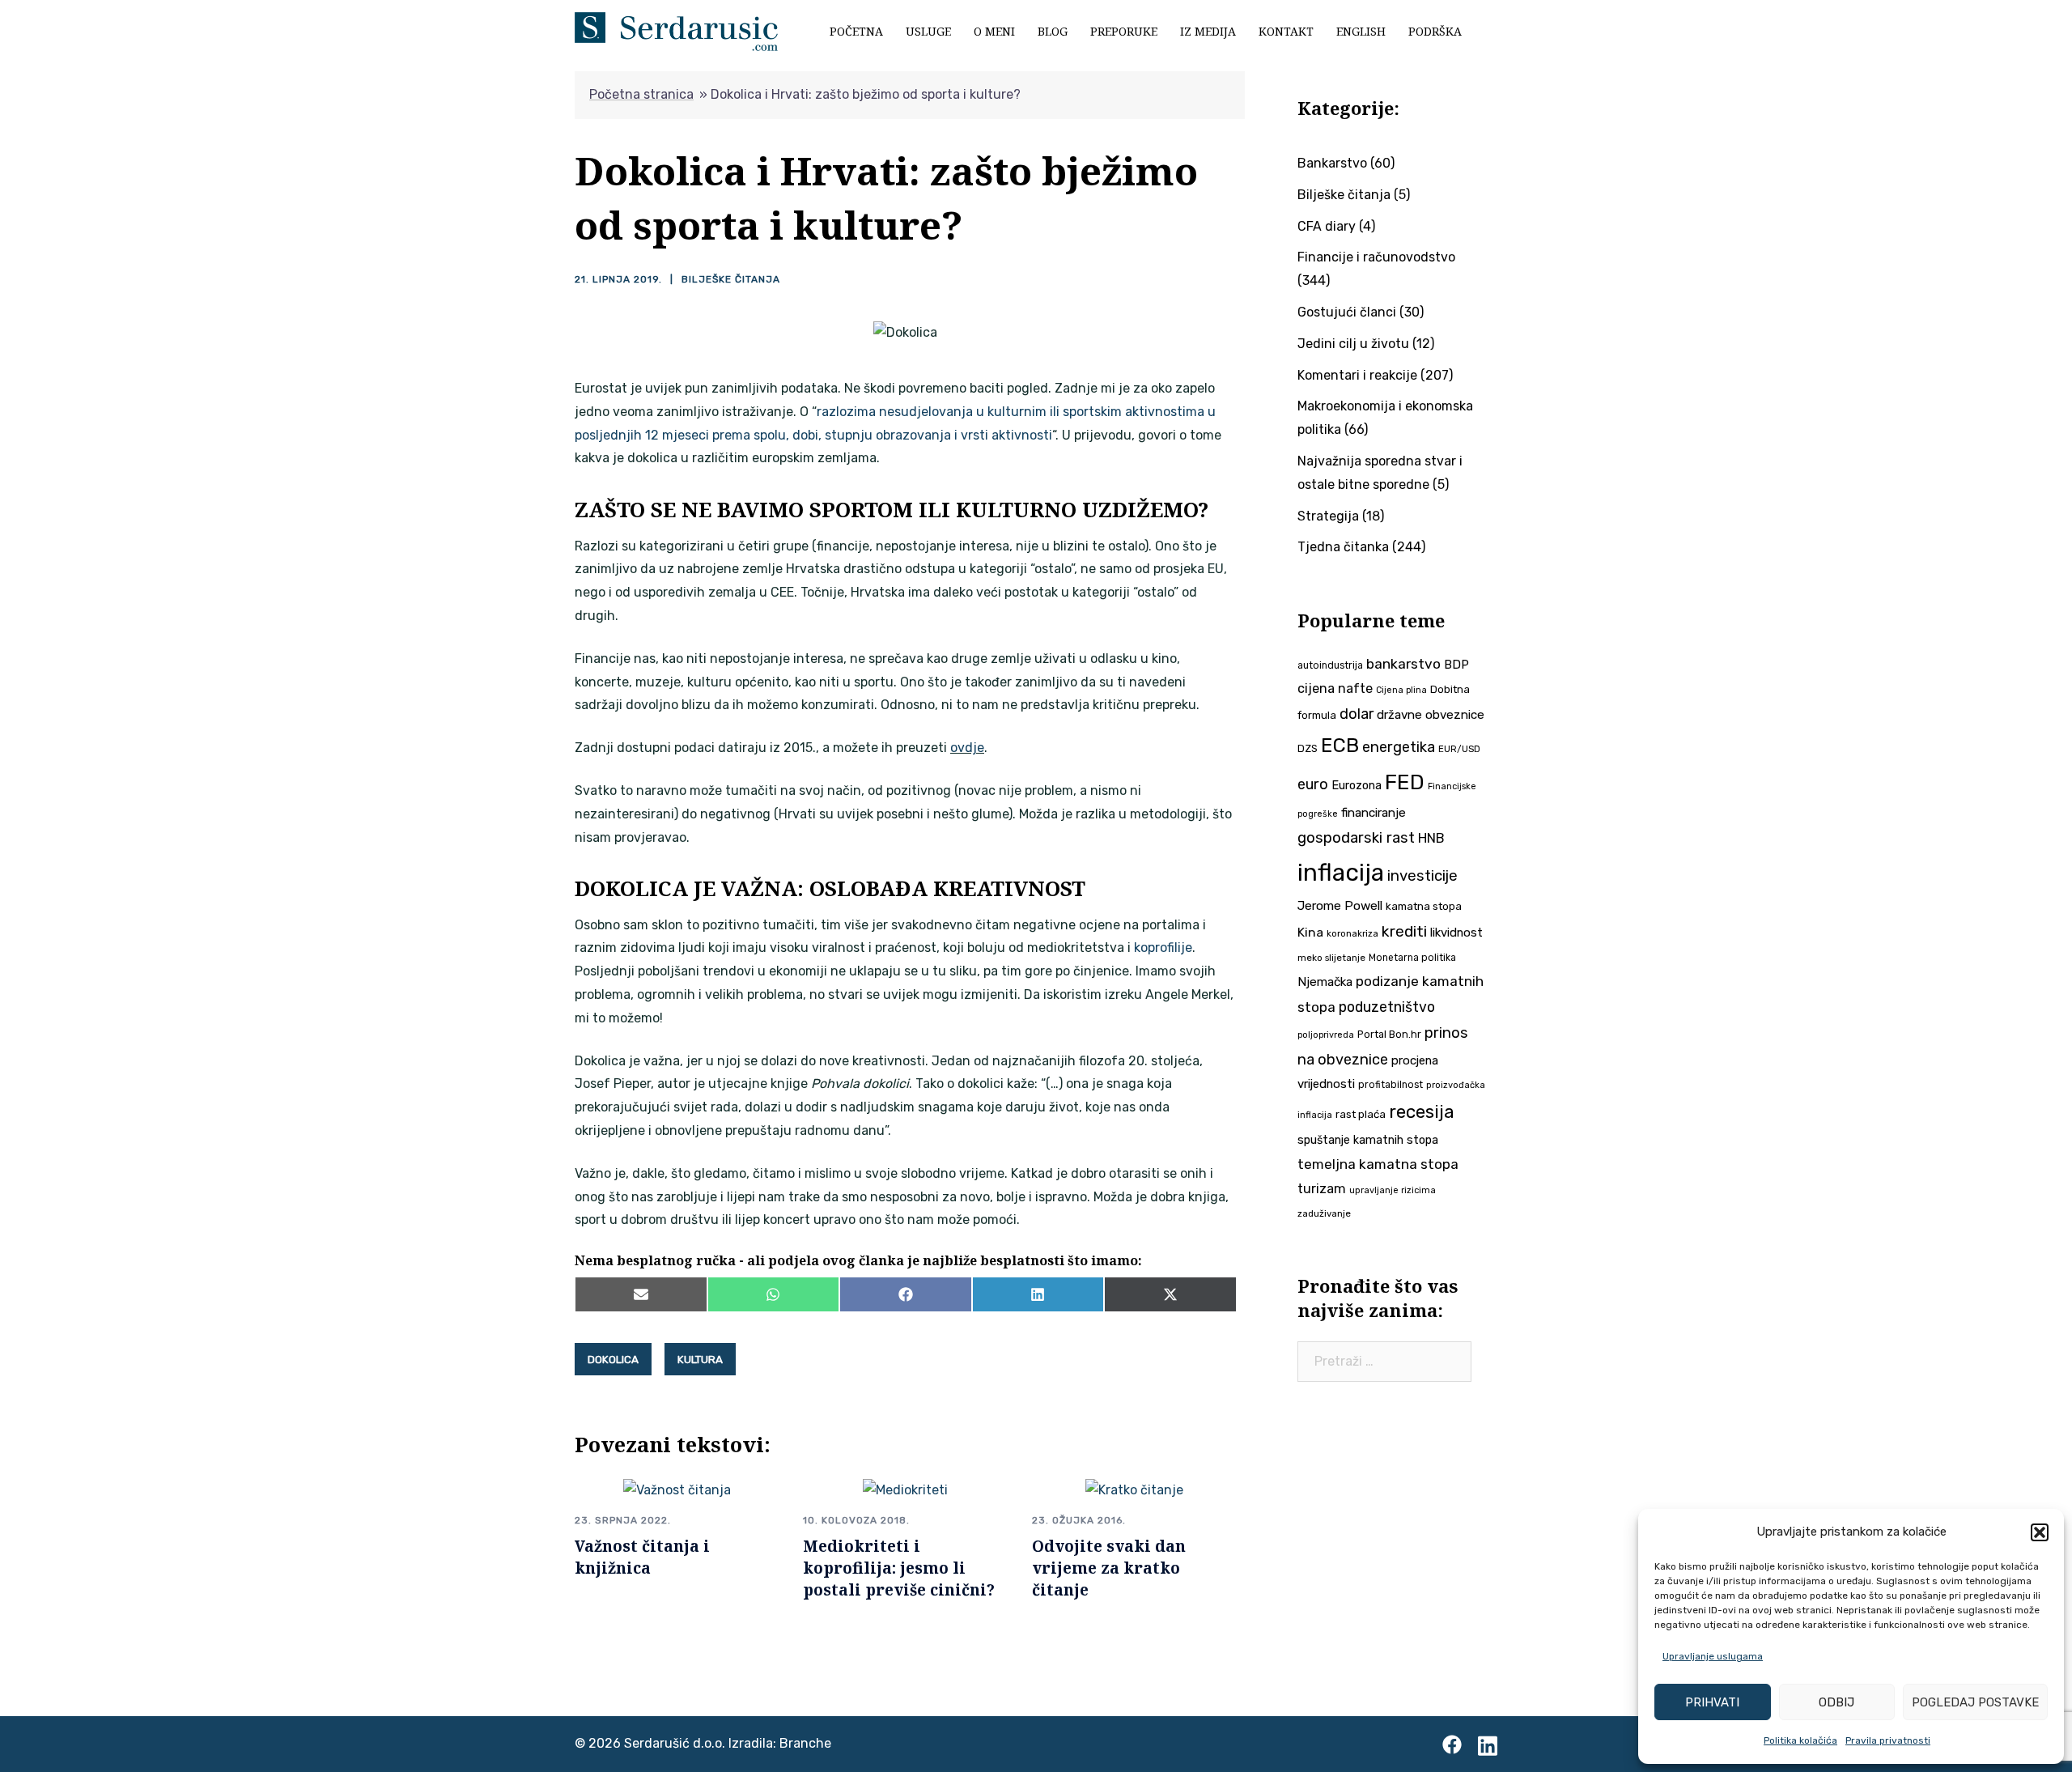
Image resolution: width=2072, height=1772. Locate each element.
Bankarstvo (1332, 163)
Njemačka (1325, 982)
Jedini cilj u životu (1353, 344)
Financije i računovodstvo (1376, 257)
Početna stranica (641, 94)
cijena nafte (1335, 688)
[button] (2040, 1532)
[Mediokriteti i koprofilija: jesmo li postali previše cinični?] (905, 1489)
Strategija (1328, 516)
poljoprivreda (1326, 1035)
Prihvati (1712, 1702)
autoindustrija (1330, 665)
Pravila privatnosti (1888, 1740)
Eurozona (1357, 785)
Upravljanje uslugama (1713, 1656)
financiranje (1374, 813)
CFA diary (1327, 226)
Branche (805, 1743)
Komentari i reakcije (1357, 375)
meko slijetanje (1331, 958)
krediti (1404, 931)
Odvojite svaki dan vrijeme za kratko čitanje (1109, 1568)
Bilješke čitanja (731, 279)
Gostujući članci (1347, 312)
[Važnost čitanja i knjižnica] (677, 1489)
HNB (1431, 838)
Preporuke (1124, 31)
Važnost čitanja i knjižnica (642, 1557)
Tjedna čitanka (1343, 547)
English (1361, 31)
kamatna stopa (1424, 906)
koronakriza (1352, 933)
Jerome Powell (1340, 905)
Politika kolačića (1800, 1740)
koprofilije (1163, 948)
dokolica (613, 1359)
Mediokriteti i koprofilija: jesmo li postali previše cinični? (899, 1568)
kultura (700, 1359)
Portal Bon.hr (1389, 1034)
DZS (1308, 748)
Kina (1310, 932)
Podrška (1435, 31)
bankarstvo (1403, 664)
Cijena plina (1401, 690)
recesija (1422, 1112)
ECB (1340, 745)
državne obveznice (1431, 715)
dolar (1357, 714)
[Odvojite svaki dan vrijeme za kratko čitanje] (1134, 1489)
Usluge (928, 31)
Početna (856, 31)
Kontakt (1286, 31)
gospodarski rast (1356, 838)
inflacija (1341, 873)
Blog (1053, 31)
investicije (1422, 876)
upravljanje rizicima (1393, 1190)
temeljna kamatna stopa (1378, 1164)
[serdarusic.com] (676, 30)
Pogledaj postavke (1975, 1702)
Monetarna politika (1412, 958)
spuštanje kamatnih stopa (1368, 1140)
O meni (994, 31)
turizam (1322, 1189)
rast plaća (1361, 1114)
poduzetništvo (1387, 1007)
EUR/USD (1459, 749)
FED (1405, 782)
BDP (1456, 665)
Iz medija (1208, 31)
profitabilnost (1391, 1085)
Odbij (1836, 1702)
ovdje (967, 748)
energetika (1399, 747)
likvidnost (1456, 933)
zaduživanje (1324, 1213)
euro (1313, 784)
